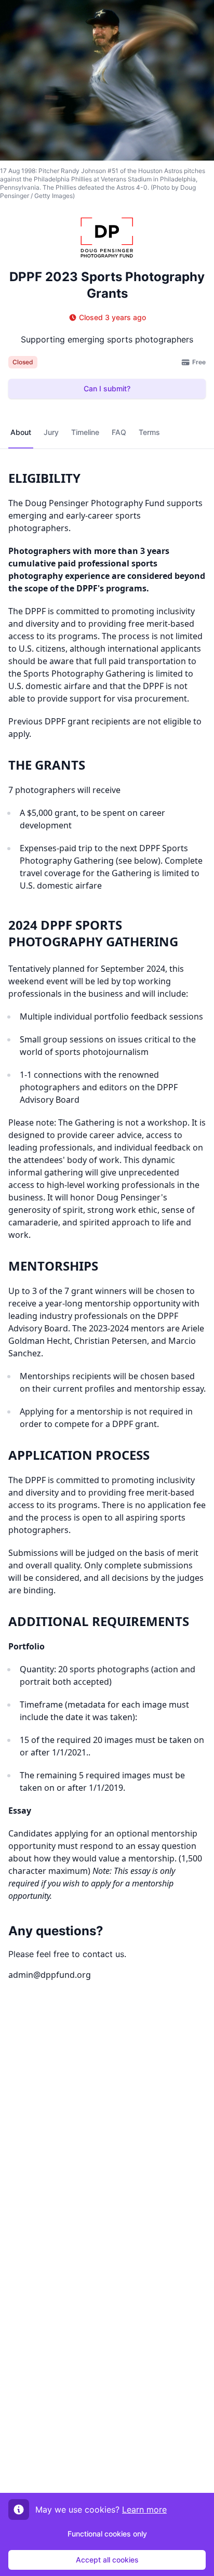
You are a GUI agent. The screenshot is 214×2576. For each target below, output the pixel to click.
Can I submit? (107, 388)
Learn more (144, 2509)
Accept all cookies (107, 2560)
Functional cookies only (107, 2534)
